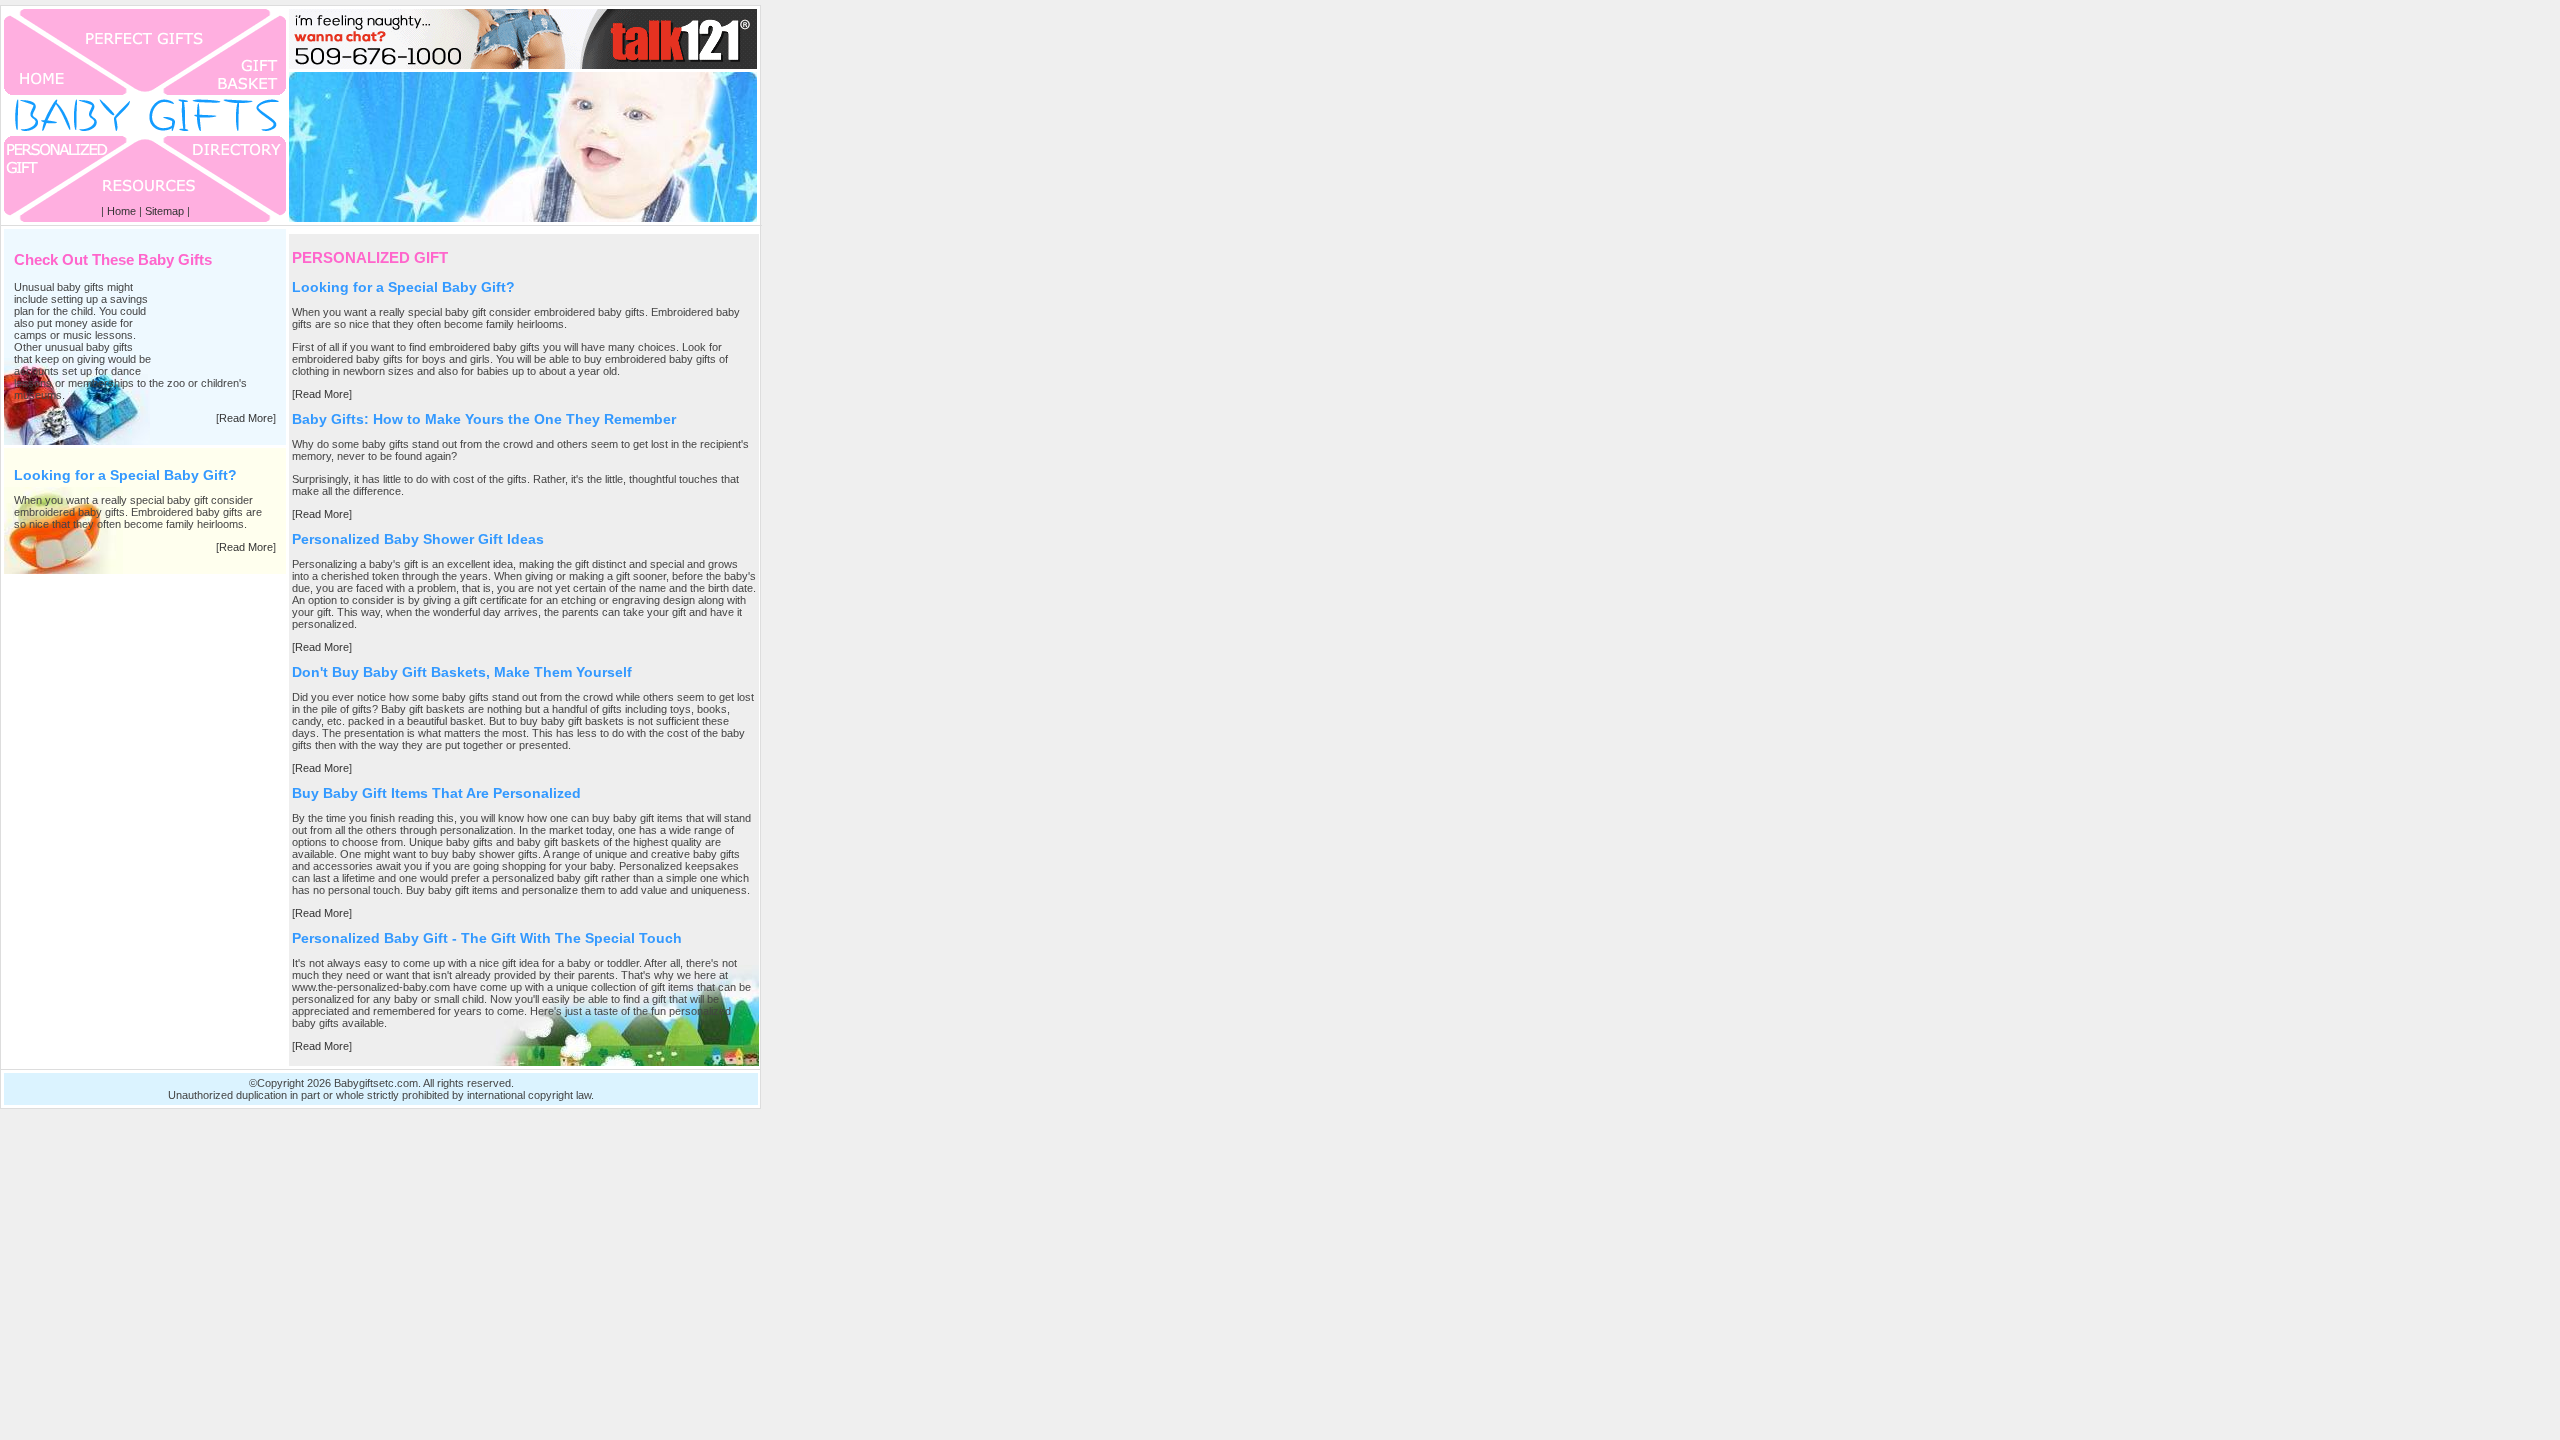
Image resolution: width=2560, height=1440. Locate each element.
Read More (246, 418)
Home (121, 211)
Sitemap (164, 211)
